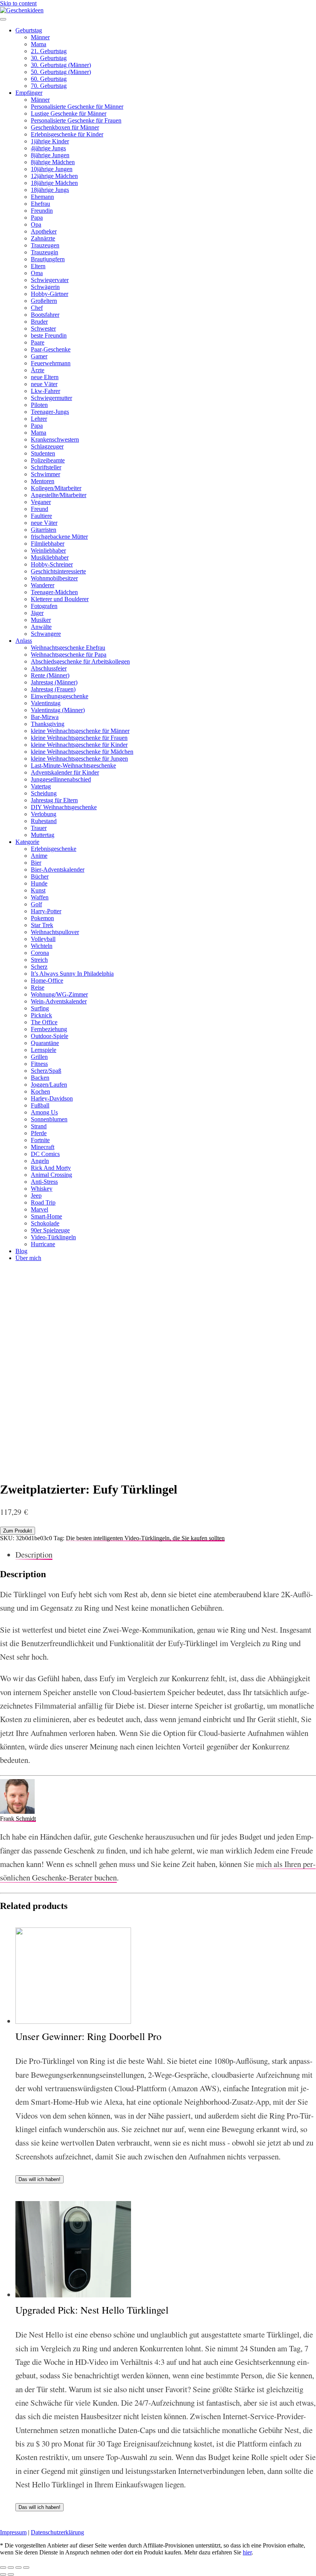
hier (247, 2552)
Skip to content (18, 3)
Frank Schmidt (18, 1819)
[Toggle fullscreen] (18, 2568)
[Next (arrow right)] (11, 2574)
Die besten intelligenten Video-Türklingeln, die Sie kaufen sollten (145, 1538)
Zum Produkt (18, 1531)
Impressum (13, 2532)
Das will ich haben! (39, 2179)
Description (34, 1554)
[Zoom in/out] (26, 2568)
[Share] (11, 2568)
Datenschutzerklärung (57, 2532)
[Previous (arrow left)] (3, 2574)
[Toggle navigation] (3, 19)
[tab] (166, 1555)
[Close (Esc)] (3, 2568)
